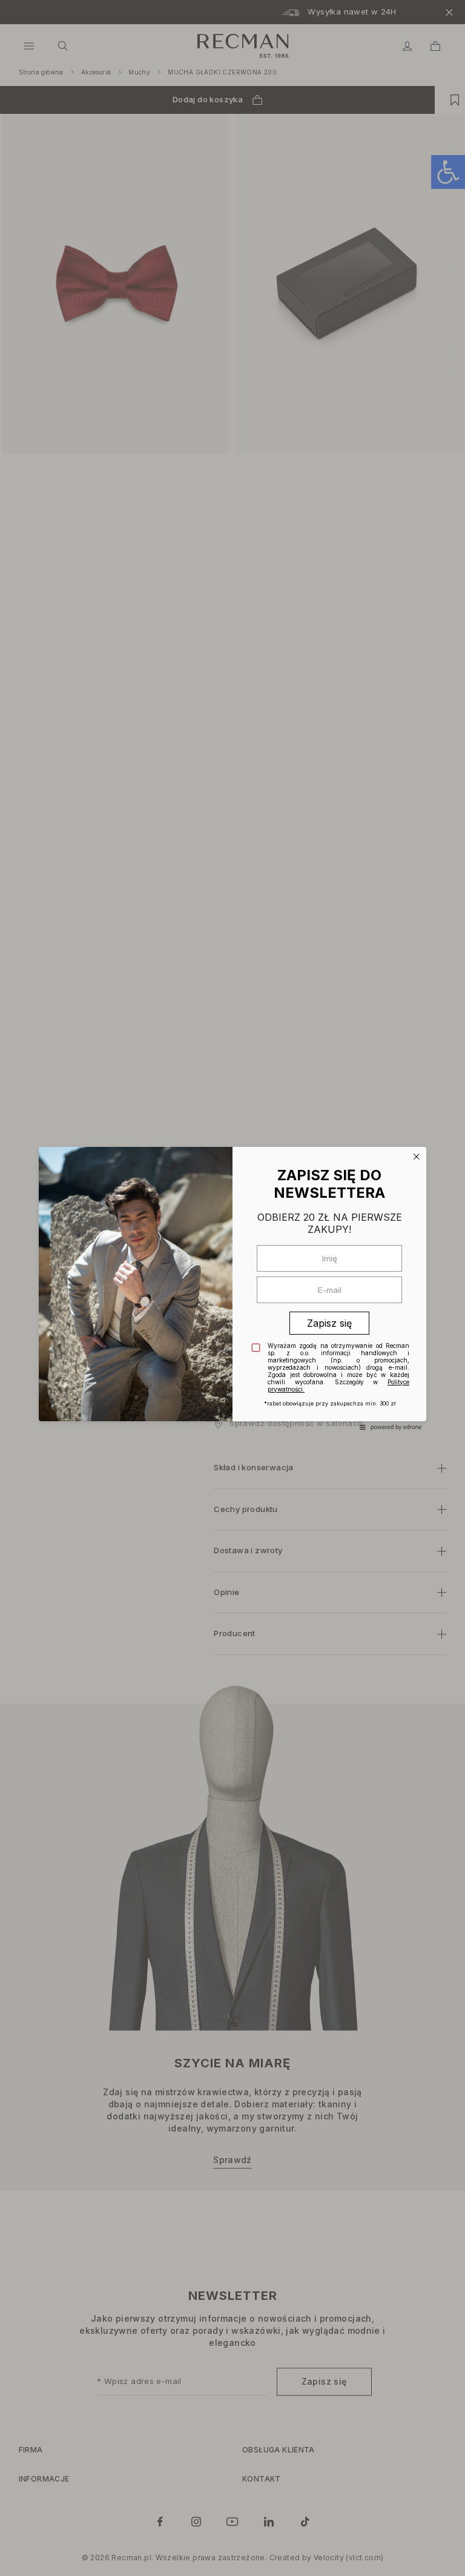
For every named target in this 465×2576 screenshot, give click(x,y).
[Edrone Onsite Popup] (232, 1288)
